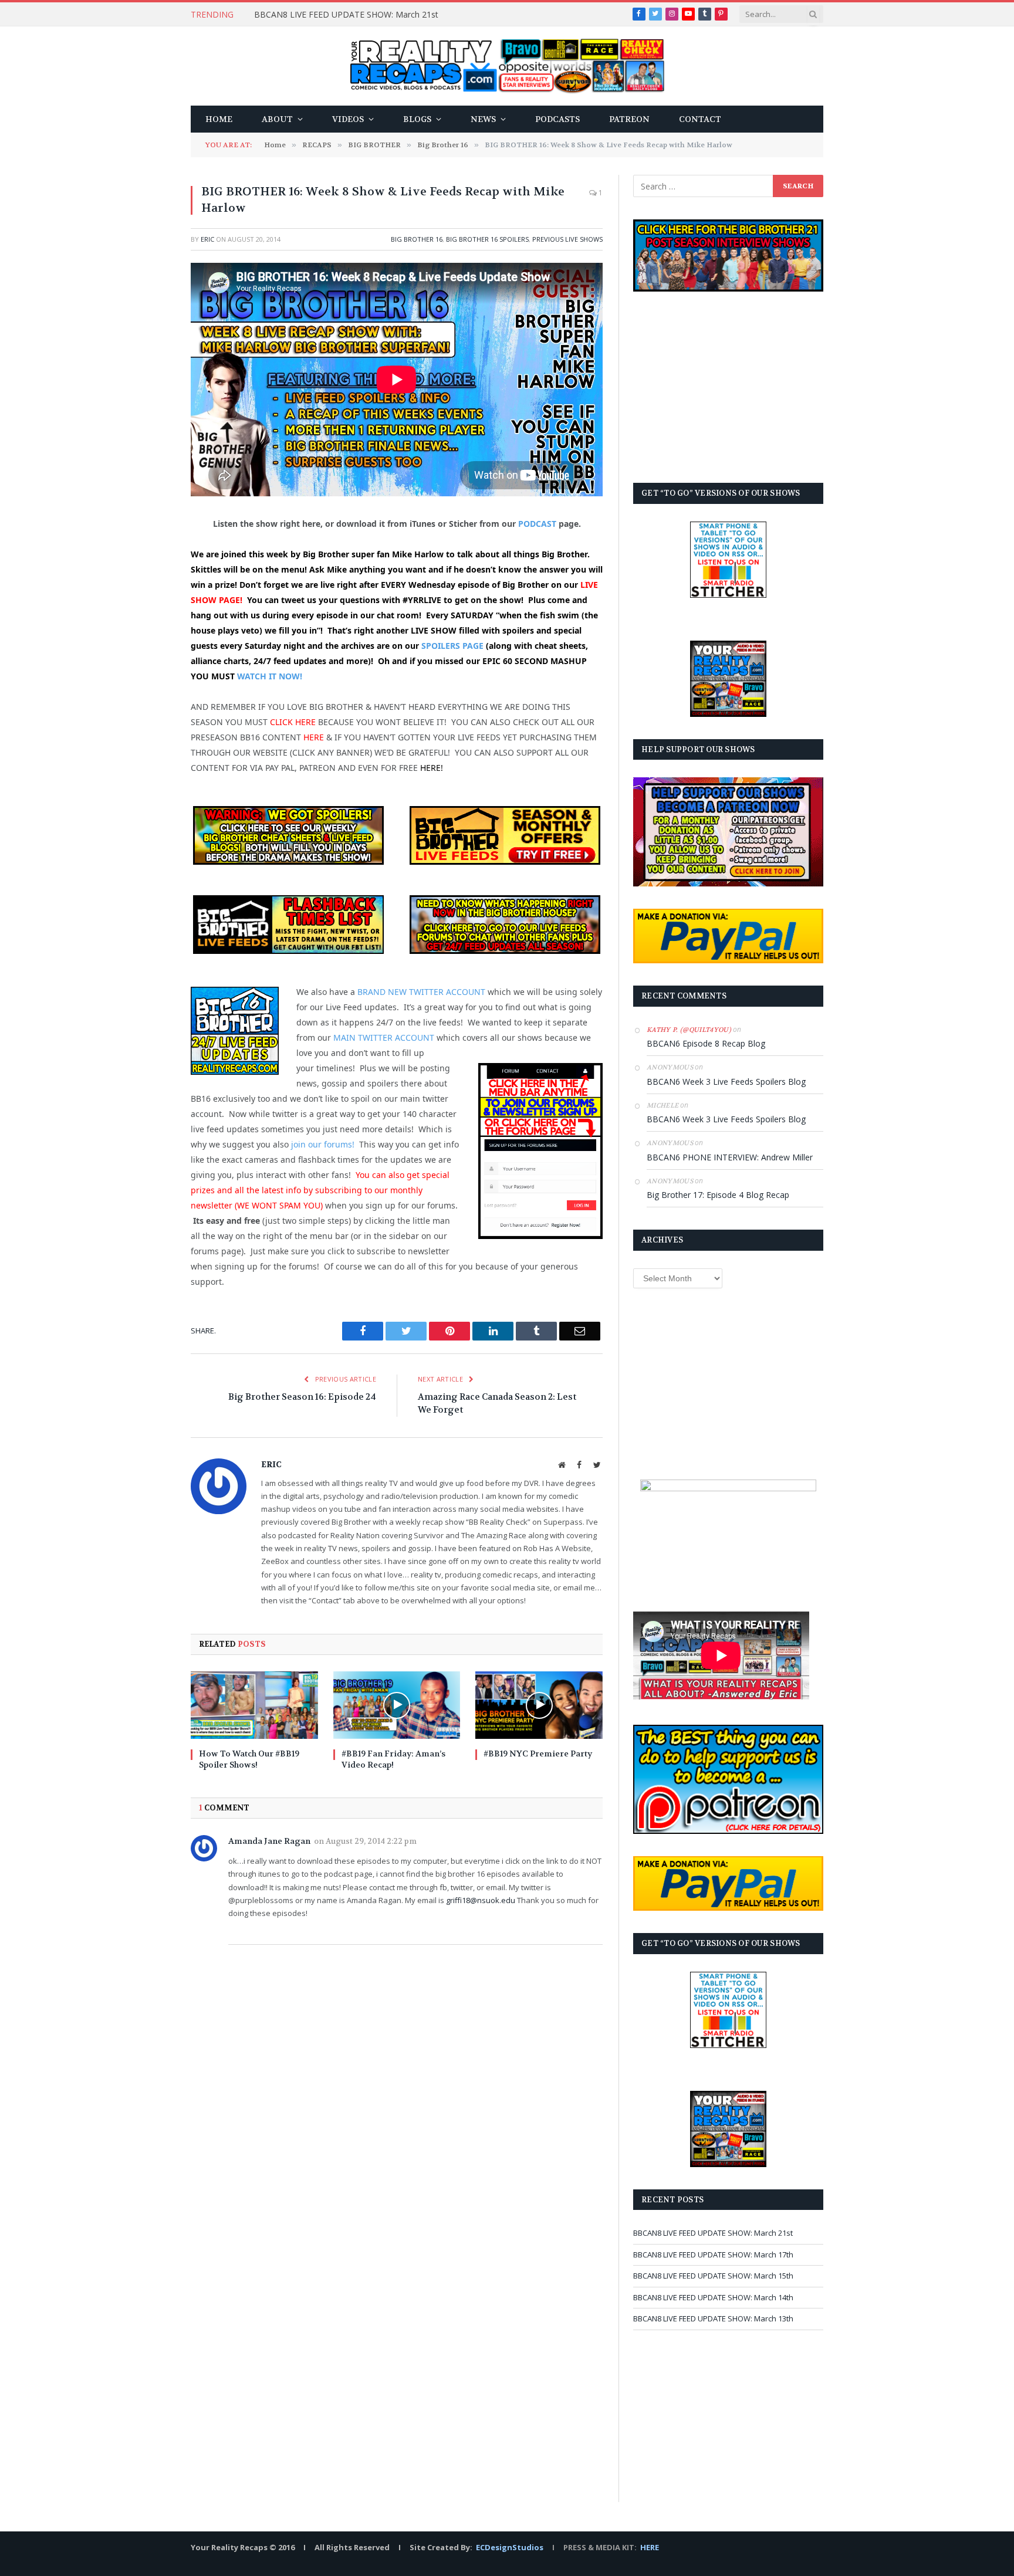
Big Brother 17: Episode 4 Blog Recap (718, 1195)
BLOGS (417, 119)
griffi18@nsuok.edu (481, 1900)
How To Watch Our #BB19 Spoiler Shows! (249, 1759)
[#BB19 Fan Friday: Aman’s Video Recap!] (397, 1705)
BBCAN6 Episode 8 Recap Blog (706, 1043)
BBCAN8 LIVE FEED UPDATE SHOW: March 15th (713, 2276)
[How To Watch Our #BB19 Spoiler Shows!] (254, 1705)
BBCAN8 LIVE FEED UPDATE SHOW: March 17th (713, 2255)
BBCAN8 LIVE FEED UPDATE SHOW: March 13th (713, 2318)
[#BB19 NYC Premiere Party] (539, 1705)
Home (219, 119)
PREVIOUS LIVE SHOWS (567, 239)
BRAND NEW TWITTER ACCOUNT (421, 992)
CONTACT (700, 119)
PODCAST (537, 524)
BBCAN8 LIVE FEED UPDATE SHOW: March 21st (346, 15)
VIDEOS (348, 119)
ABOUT (277, 119)
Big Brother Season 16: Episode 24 (302, 1397)
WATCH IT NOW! (270, 676)
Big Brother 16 (417, 239)
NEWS (483, 119)
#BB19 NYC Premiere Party (538, 1754)
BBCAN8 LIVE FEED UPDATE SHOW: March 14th (713, 2297)
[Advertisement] (728, 387)
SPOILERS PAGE (452, 646)
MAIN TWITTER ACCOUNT (384, 1037)
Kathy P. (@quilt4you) (689, 1030)
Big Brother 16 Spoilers (487, 239)
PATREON (629, 119)
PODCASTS (557, 119)
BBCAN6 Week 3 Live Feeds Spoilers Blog (726, 1081)
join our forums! (323, 1144)
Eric (207, 239)
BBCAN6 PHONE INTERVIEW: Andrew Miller (730, 1157)
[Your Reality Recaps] (507, 66)
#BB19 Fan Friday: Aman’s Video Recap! (393, 1759)
